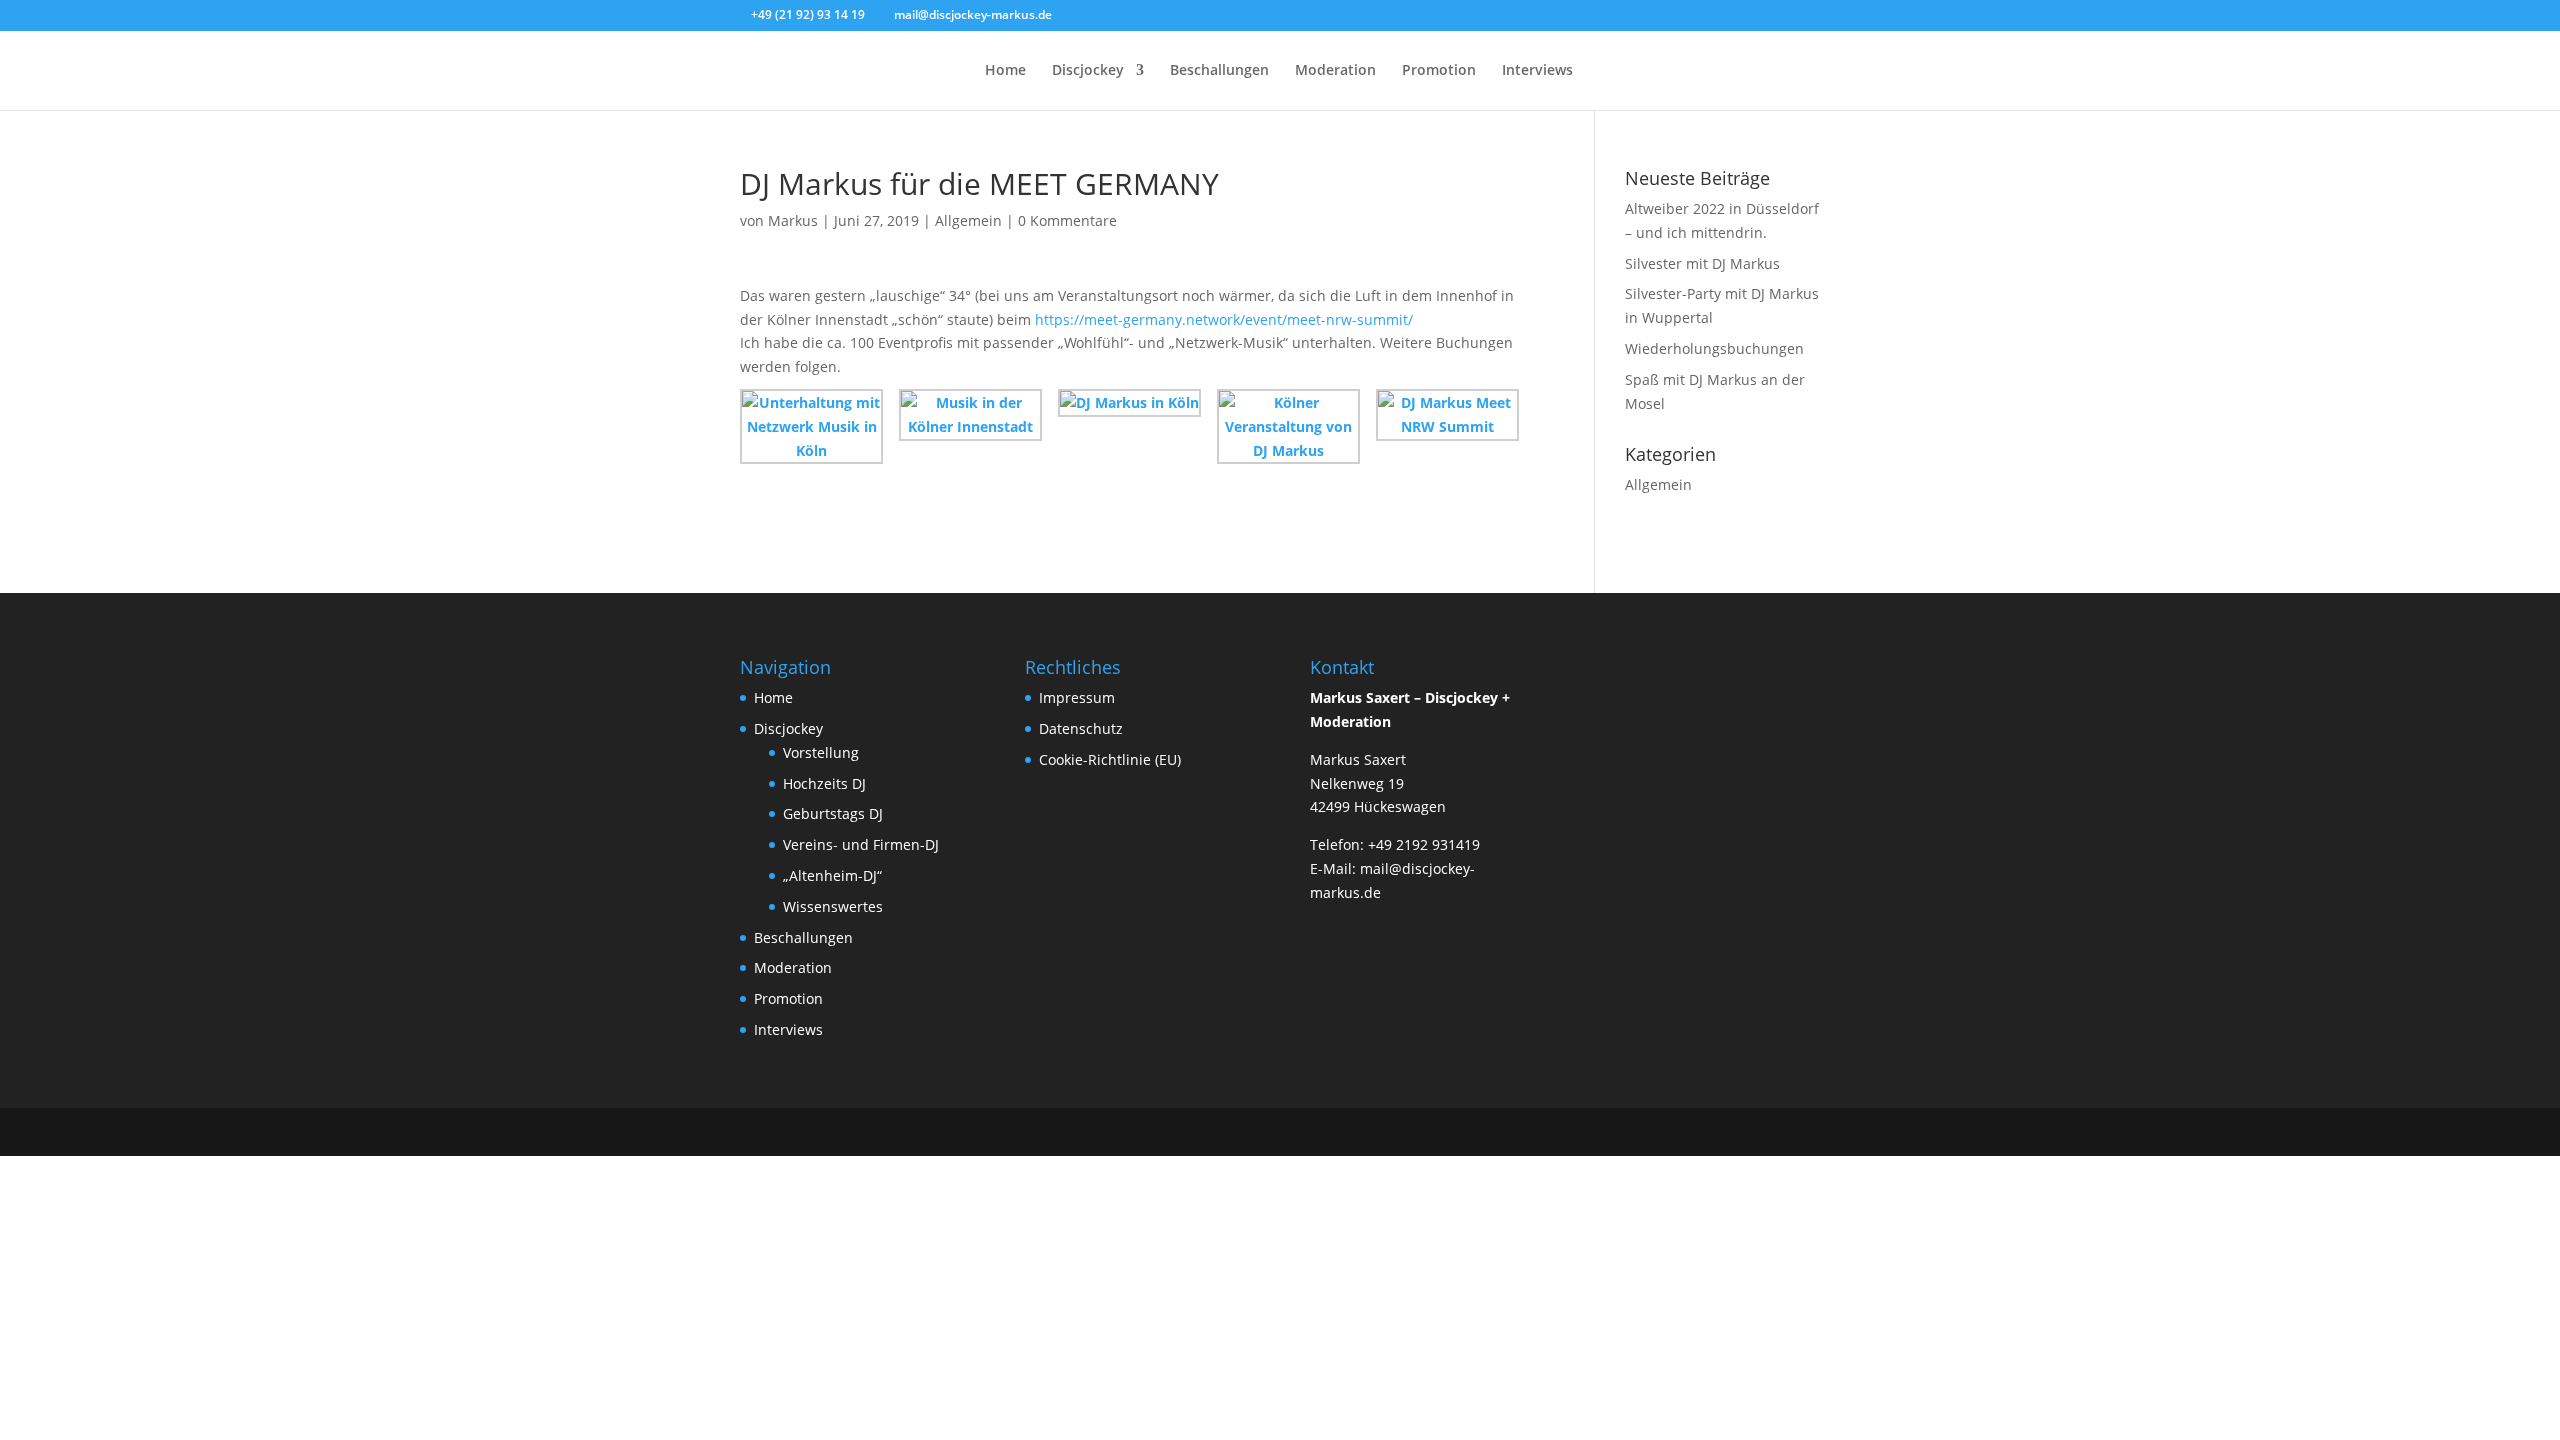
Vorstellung (821, 752)
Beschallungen (1219, 71)
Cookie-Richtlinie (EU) (1110, 759)
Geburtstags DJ (833, 813)
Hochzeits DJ (824, 783)
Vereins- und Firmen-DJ (861, 844)
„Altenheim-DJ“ (832, 875)
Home (1005, 71)
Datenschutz (1081, 728)
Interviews (1537, 71)
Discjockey (1088, 71)
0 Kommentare (1067, 220)
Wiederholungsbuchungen (1714, 348)
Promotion (1439, 71)
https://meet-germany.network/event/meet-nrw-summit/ (1222, 319)
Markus (793, 220)
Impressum (1077, 697)
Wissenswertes (833, 906)
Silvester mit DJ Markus (1702, 263)
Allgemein (968, 220)
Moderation (1335, 71)
